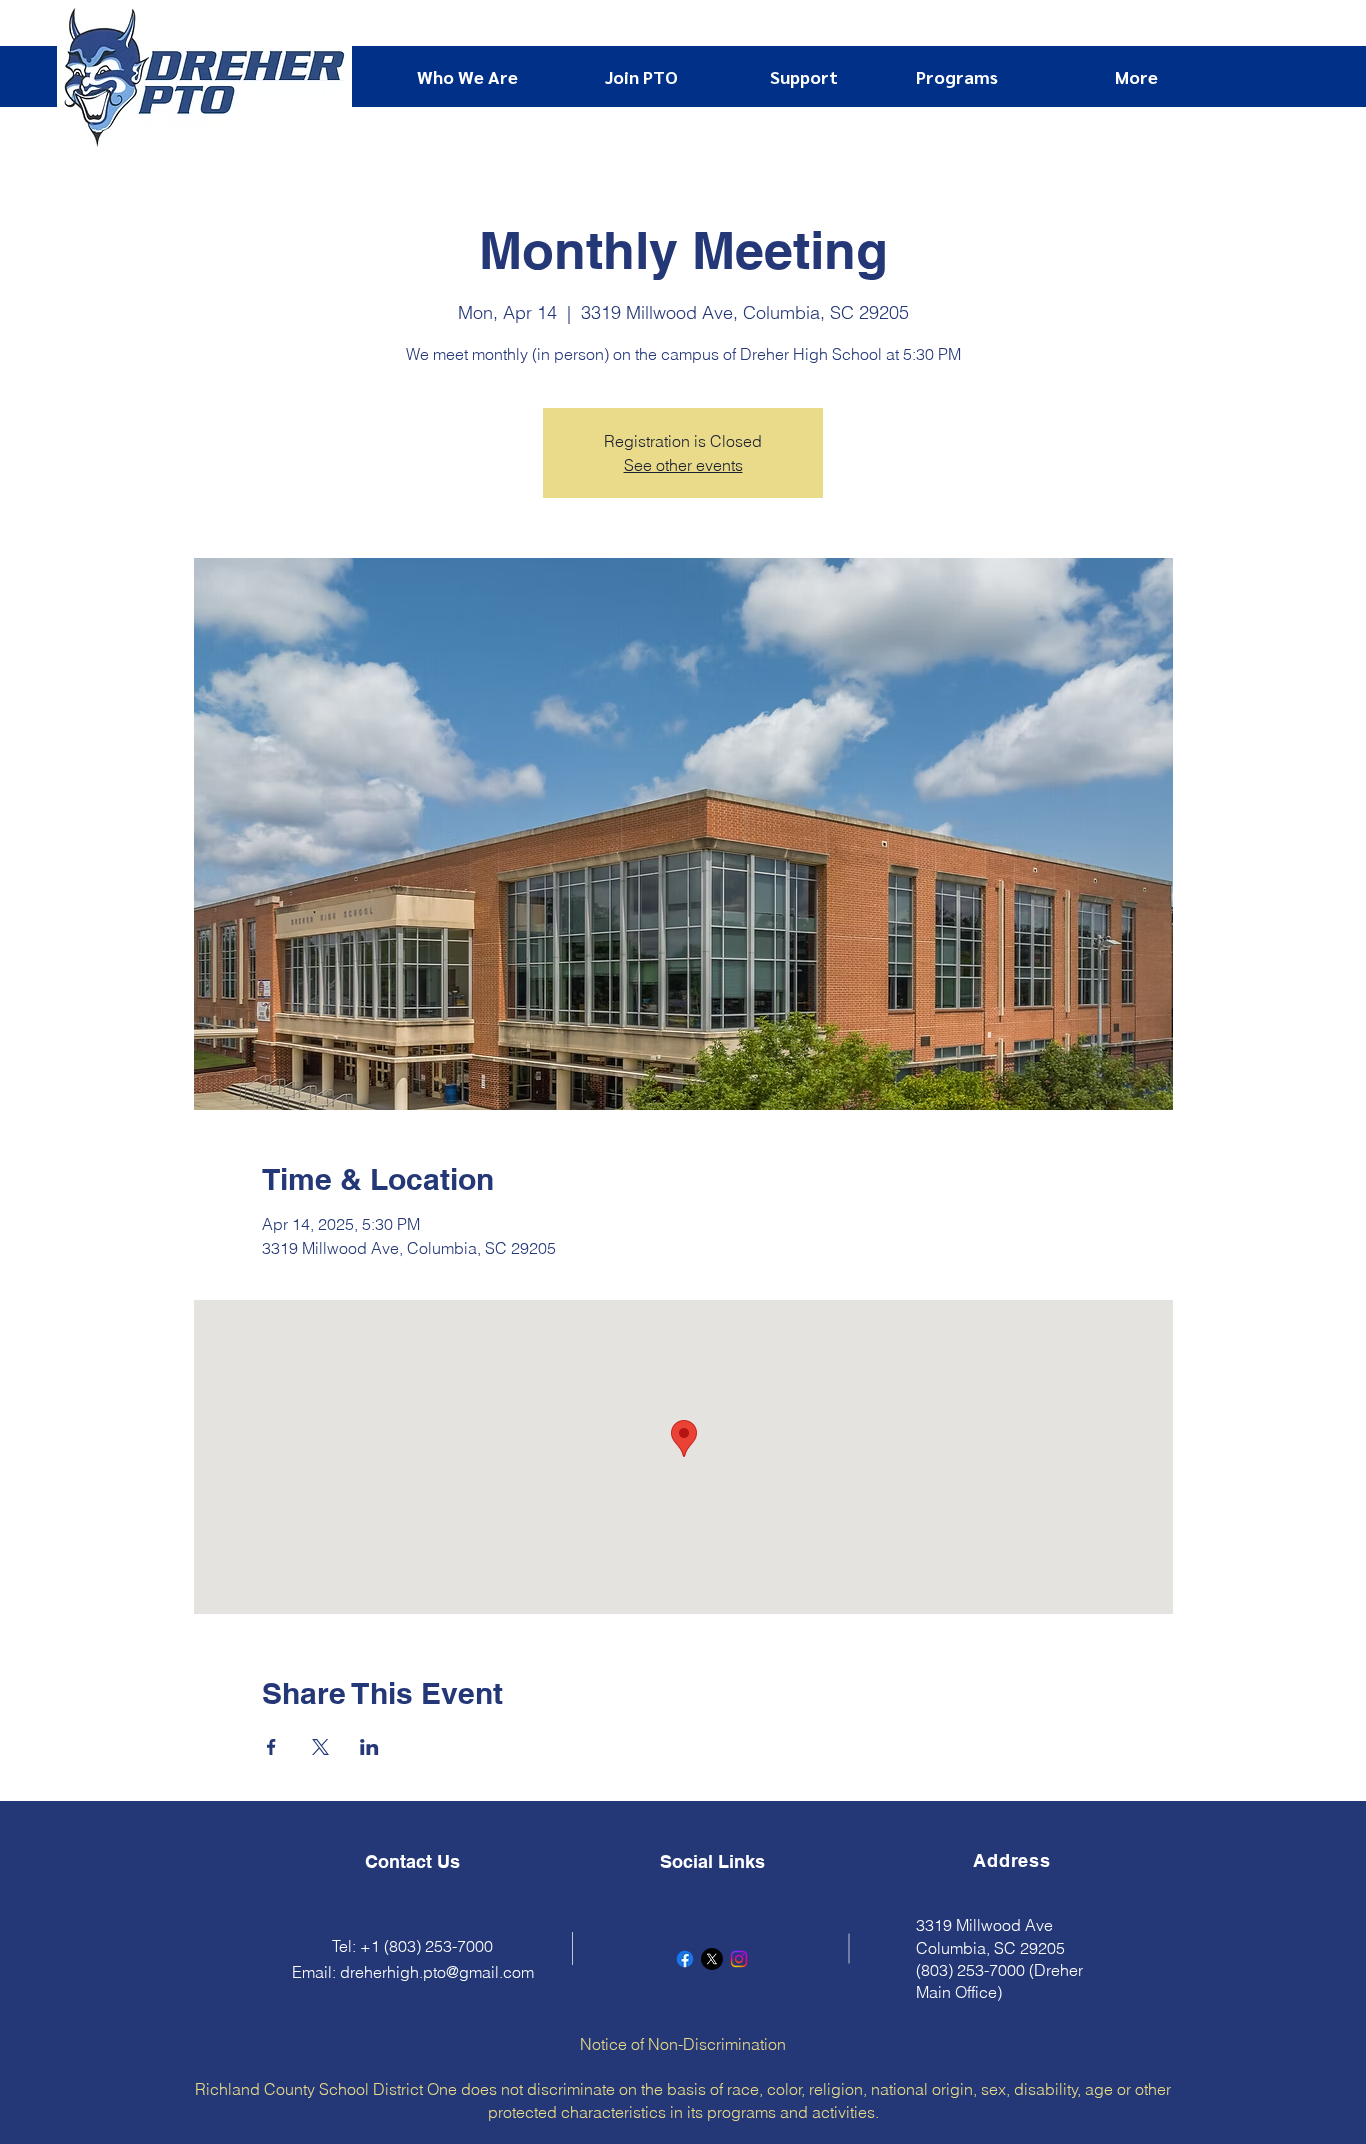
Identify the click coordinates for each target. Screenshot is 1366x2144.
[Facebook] (685, 1959)
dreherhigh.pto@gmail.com (437, 1972)
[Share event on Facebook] (271, 1747)
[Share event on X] (320, 1747)
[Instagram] (739, 1959)
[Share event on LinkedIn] (369, 1747)
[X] (712, 1959)
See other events (683, 465)
